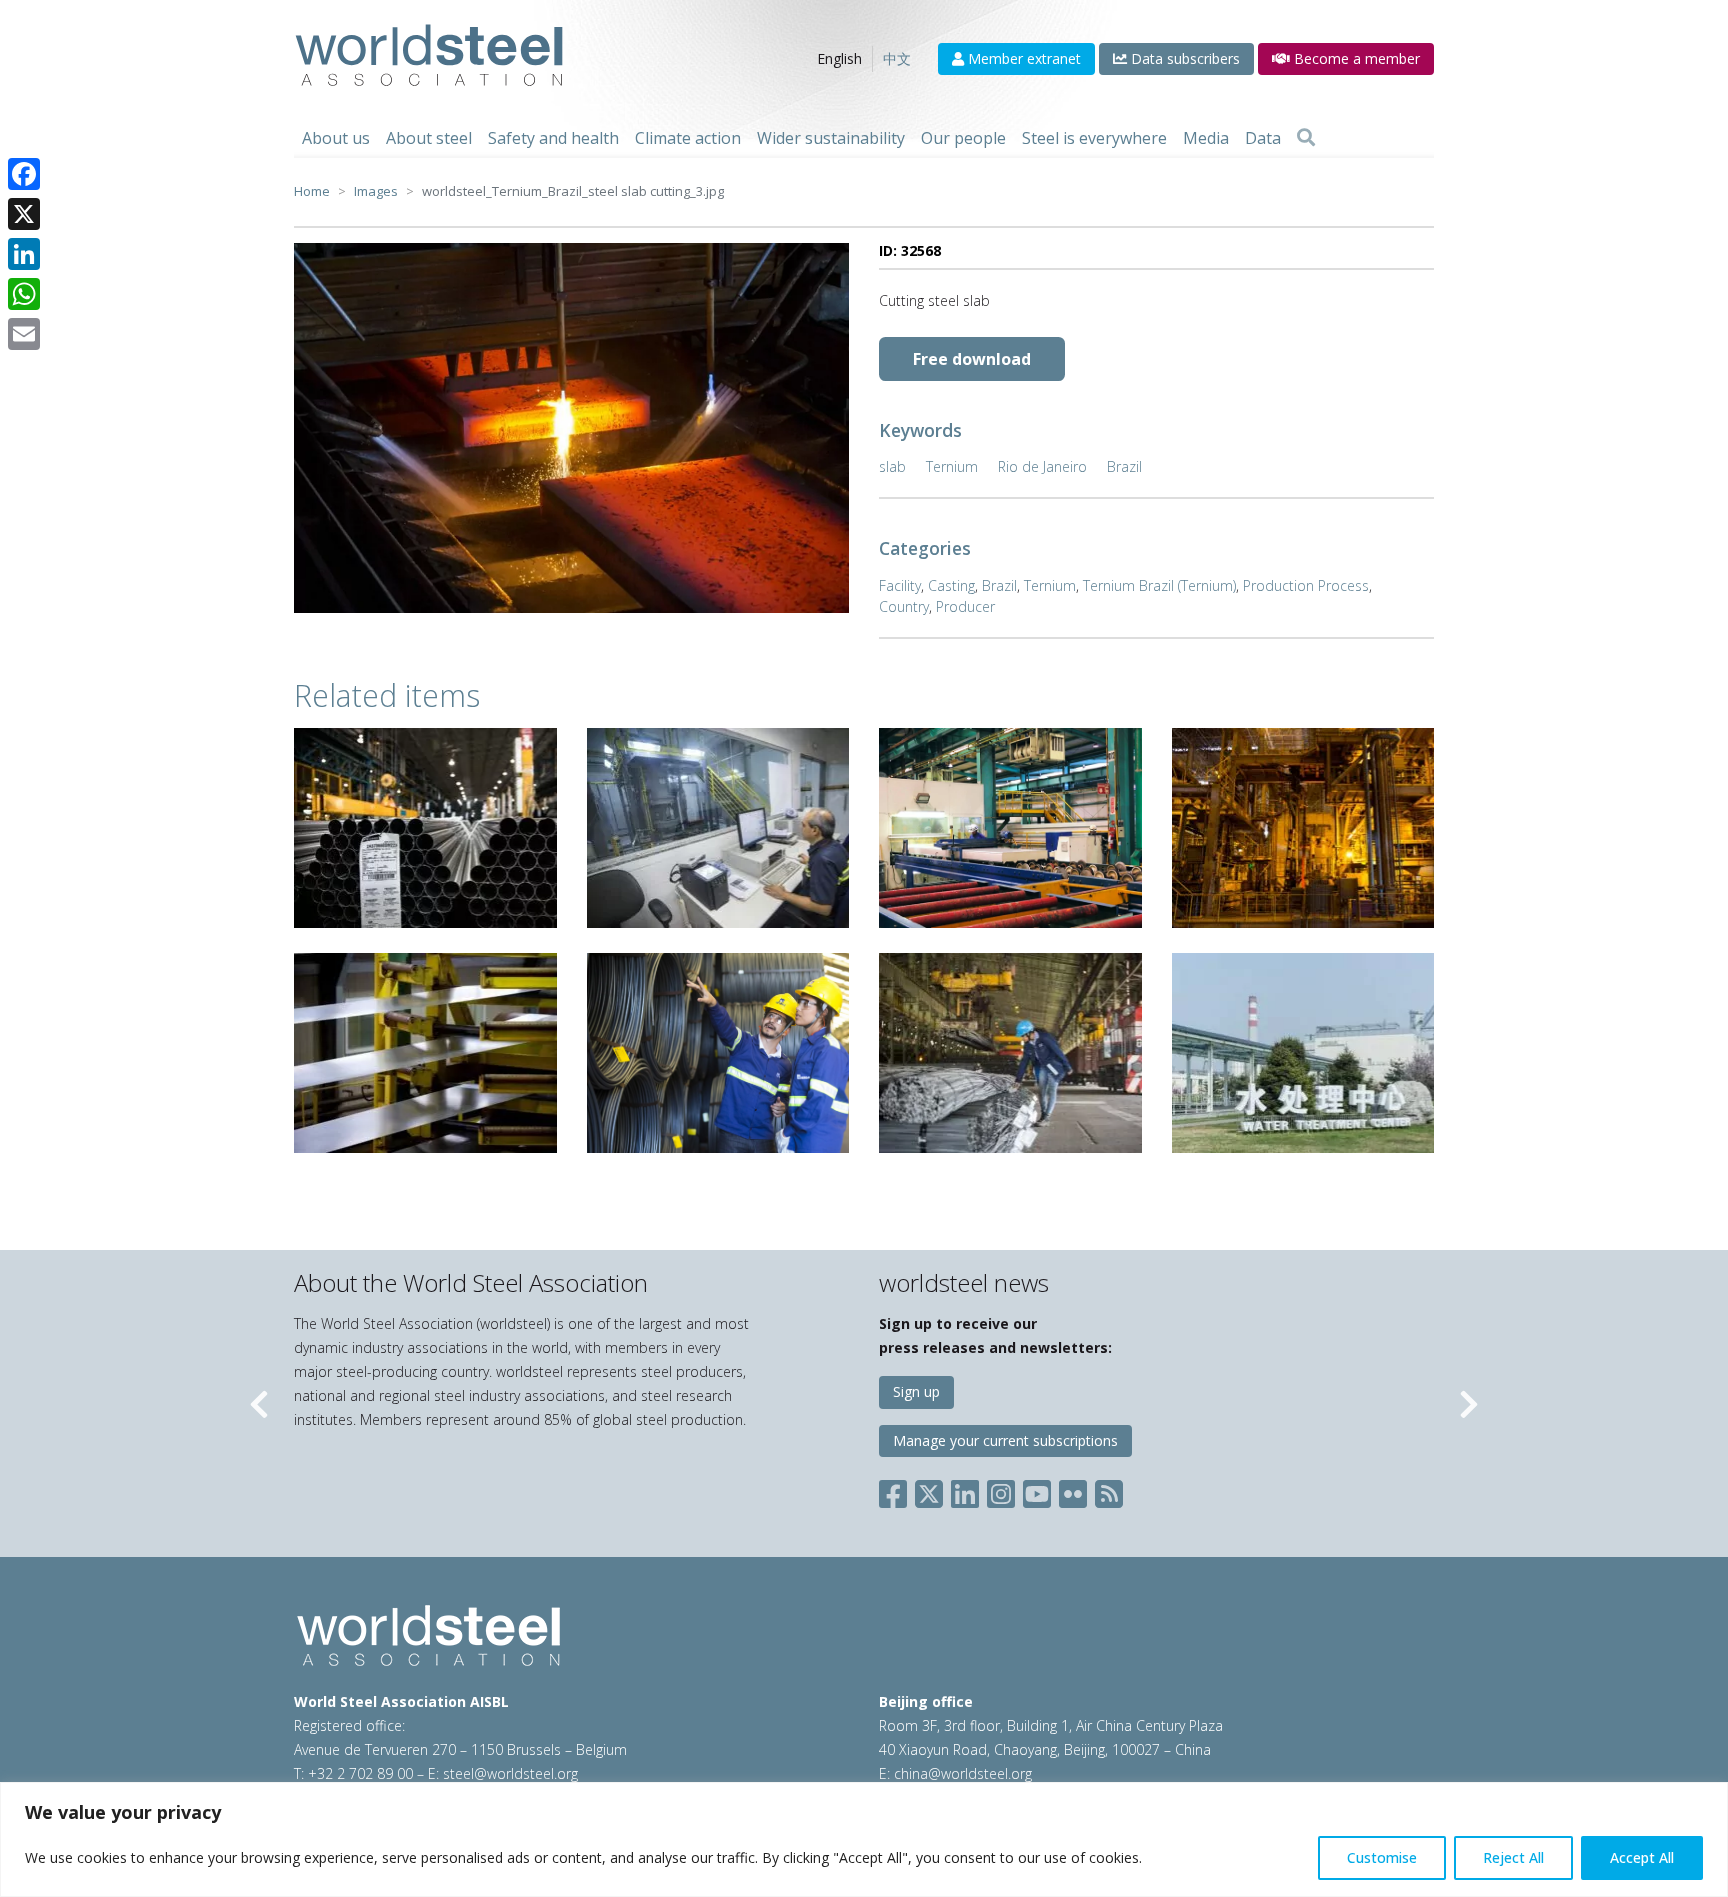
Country (904, 606)
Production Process (1306, 585)
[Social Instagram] (1001, 1490)
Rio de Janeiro (1042, 466)
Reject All (1513, 1857)
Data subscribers (1183, 58)
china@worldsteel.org (963, 1773)
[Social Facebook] (897, 1490)
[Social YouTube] (1037, 1490)
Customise (1382, 1857)
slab (892, 466)
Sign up (916, 1391)
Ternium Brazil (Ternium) (1159, 585)
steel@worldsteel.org (510, 1773)
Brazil (1124, 466)
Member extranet (1022, 58)
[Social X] (929, 1490)
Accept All (1642, 1857)
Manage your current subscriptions (1005, 1440)
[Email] (24, 334)
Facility (900, 585)
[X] (24, 214)
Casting (951, 585)
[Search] (1306, 138)
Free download (972, 359)
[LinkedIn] (24, 254)
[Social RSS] (1109, 1490)
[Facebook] (24, 174)
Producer (965, 606)
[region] (864, 1839)
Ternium (952, 466)
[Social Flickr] (1073, 1490)
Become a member (1355, 58)
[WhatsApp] (24, 294)
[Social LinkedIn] (965, 1490)
